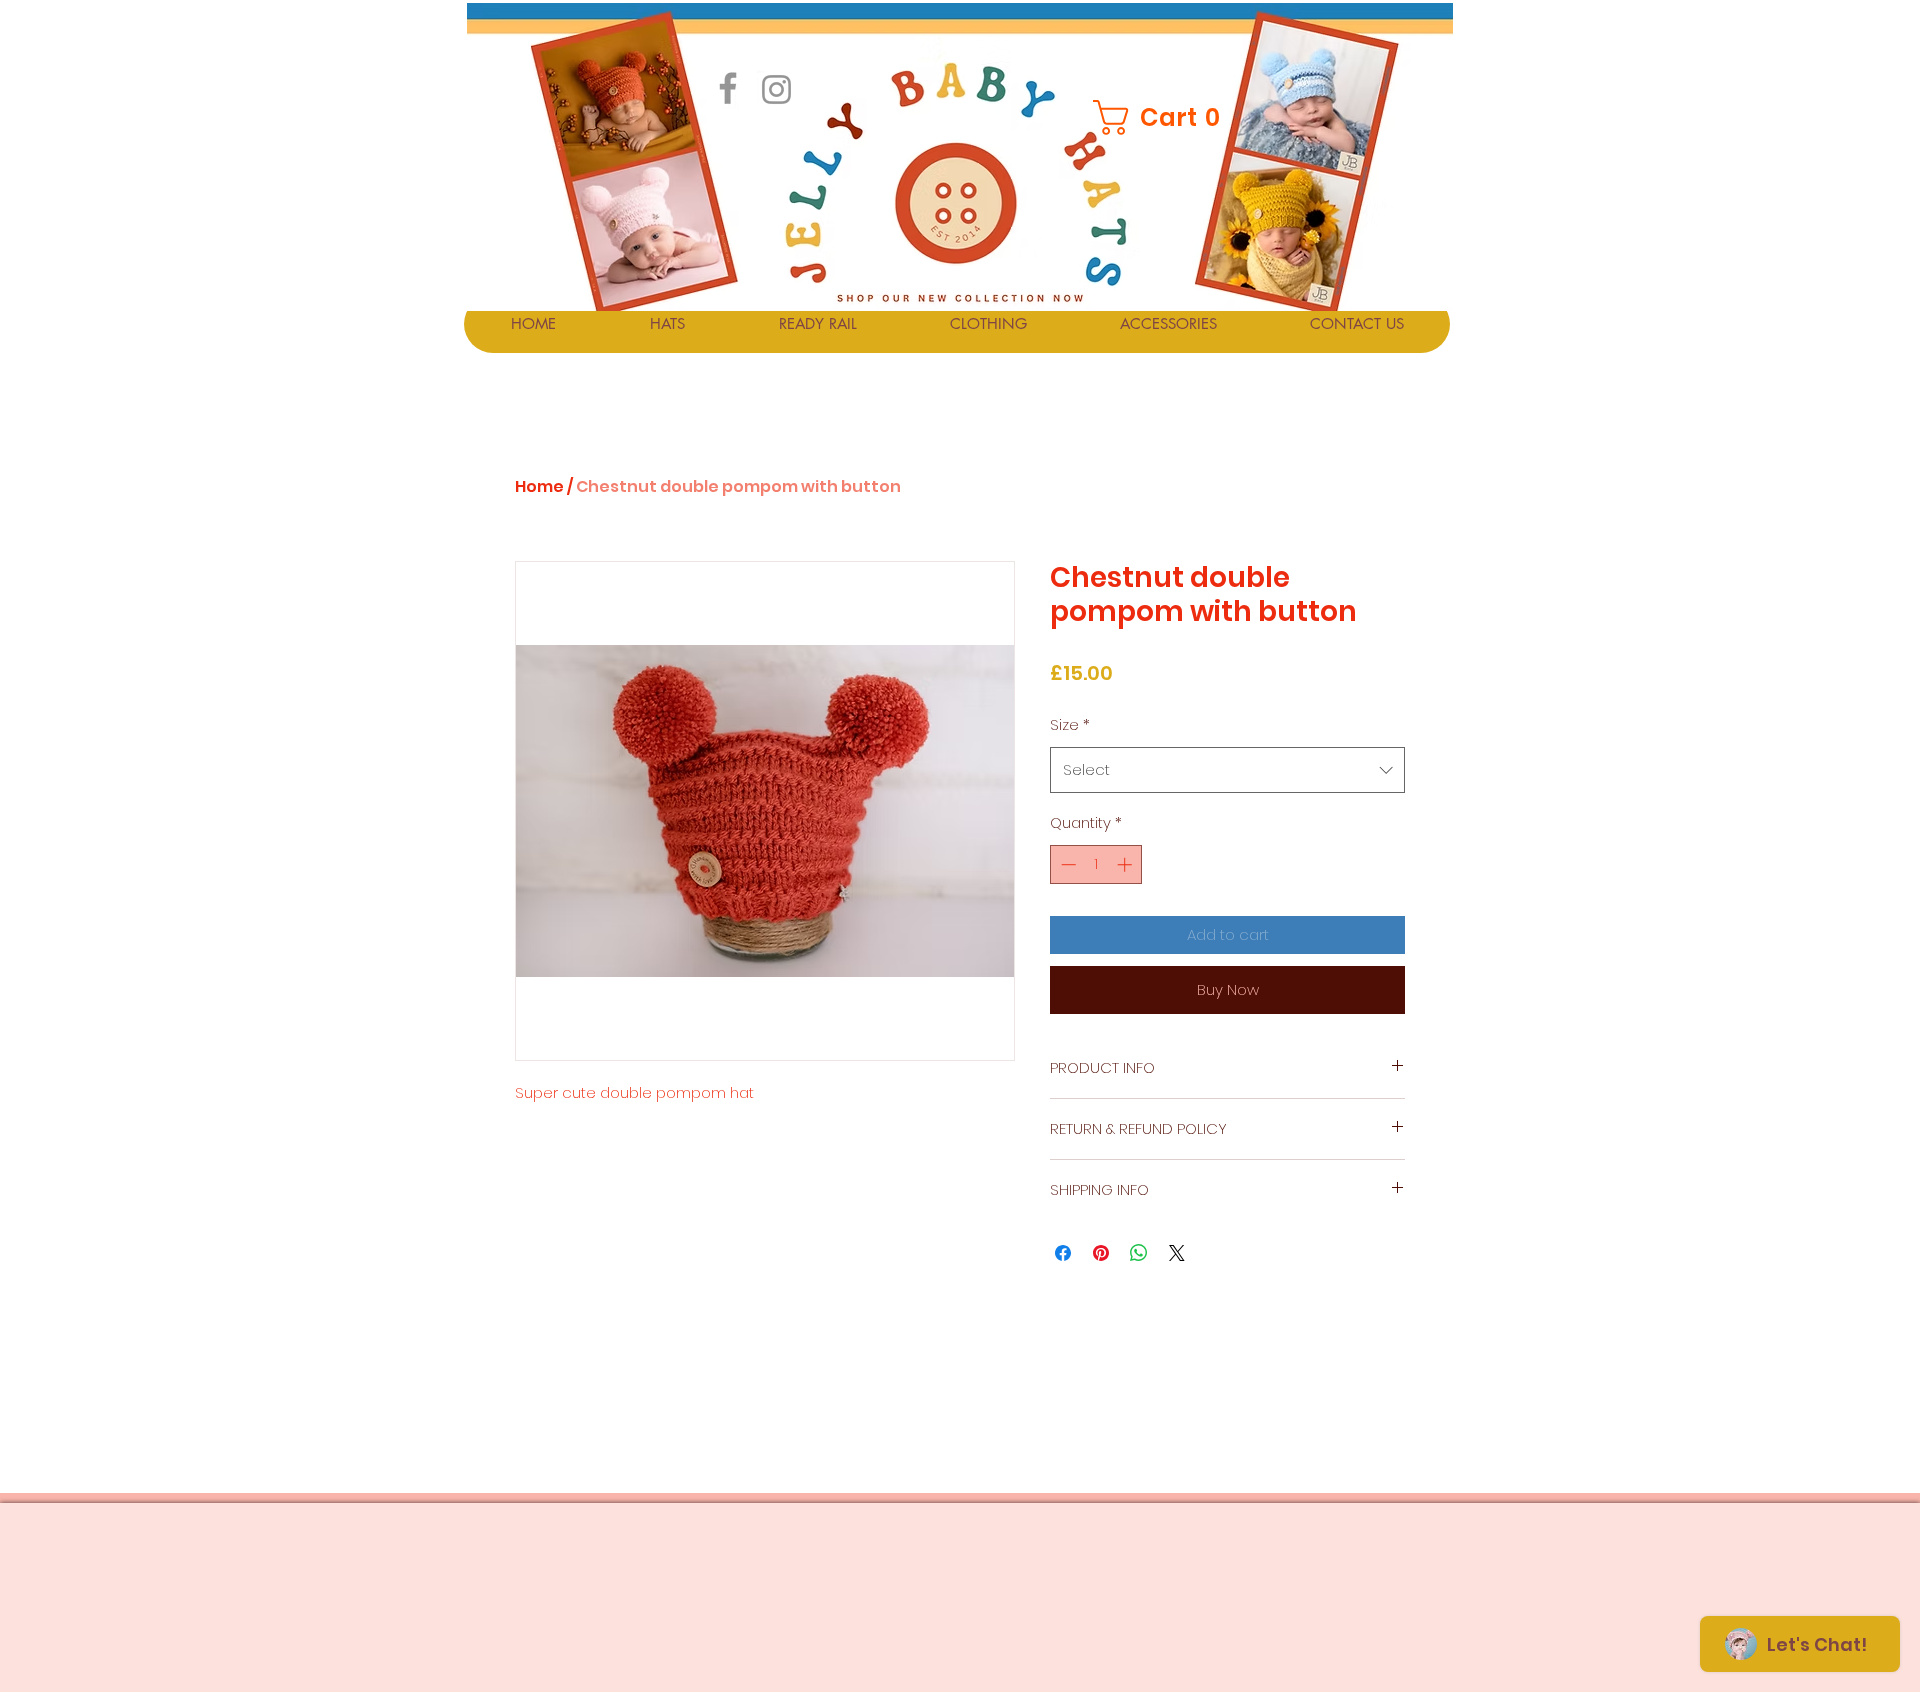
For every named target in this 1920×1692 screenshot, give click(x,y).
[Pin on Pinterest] (1101, 1253)
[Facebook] (728, 88)
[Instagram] (776, 89)
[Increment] (1126, 864)
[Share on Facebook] (1063, 1253)
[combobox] (1227, 770)
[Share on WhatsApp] (1139, 1253)
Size (1070, 724)
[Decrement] (1066, 864)
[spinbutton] (1096, 864)
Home (539, 486)
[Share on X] (1177, 1253)
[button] (1159, 117)
